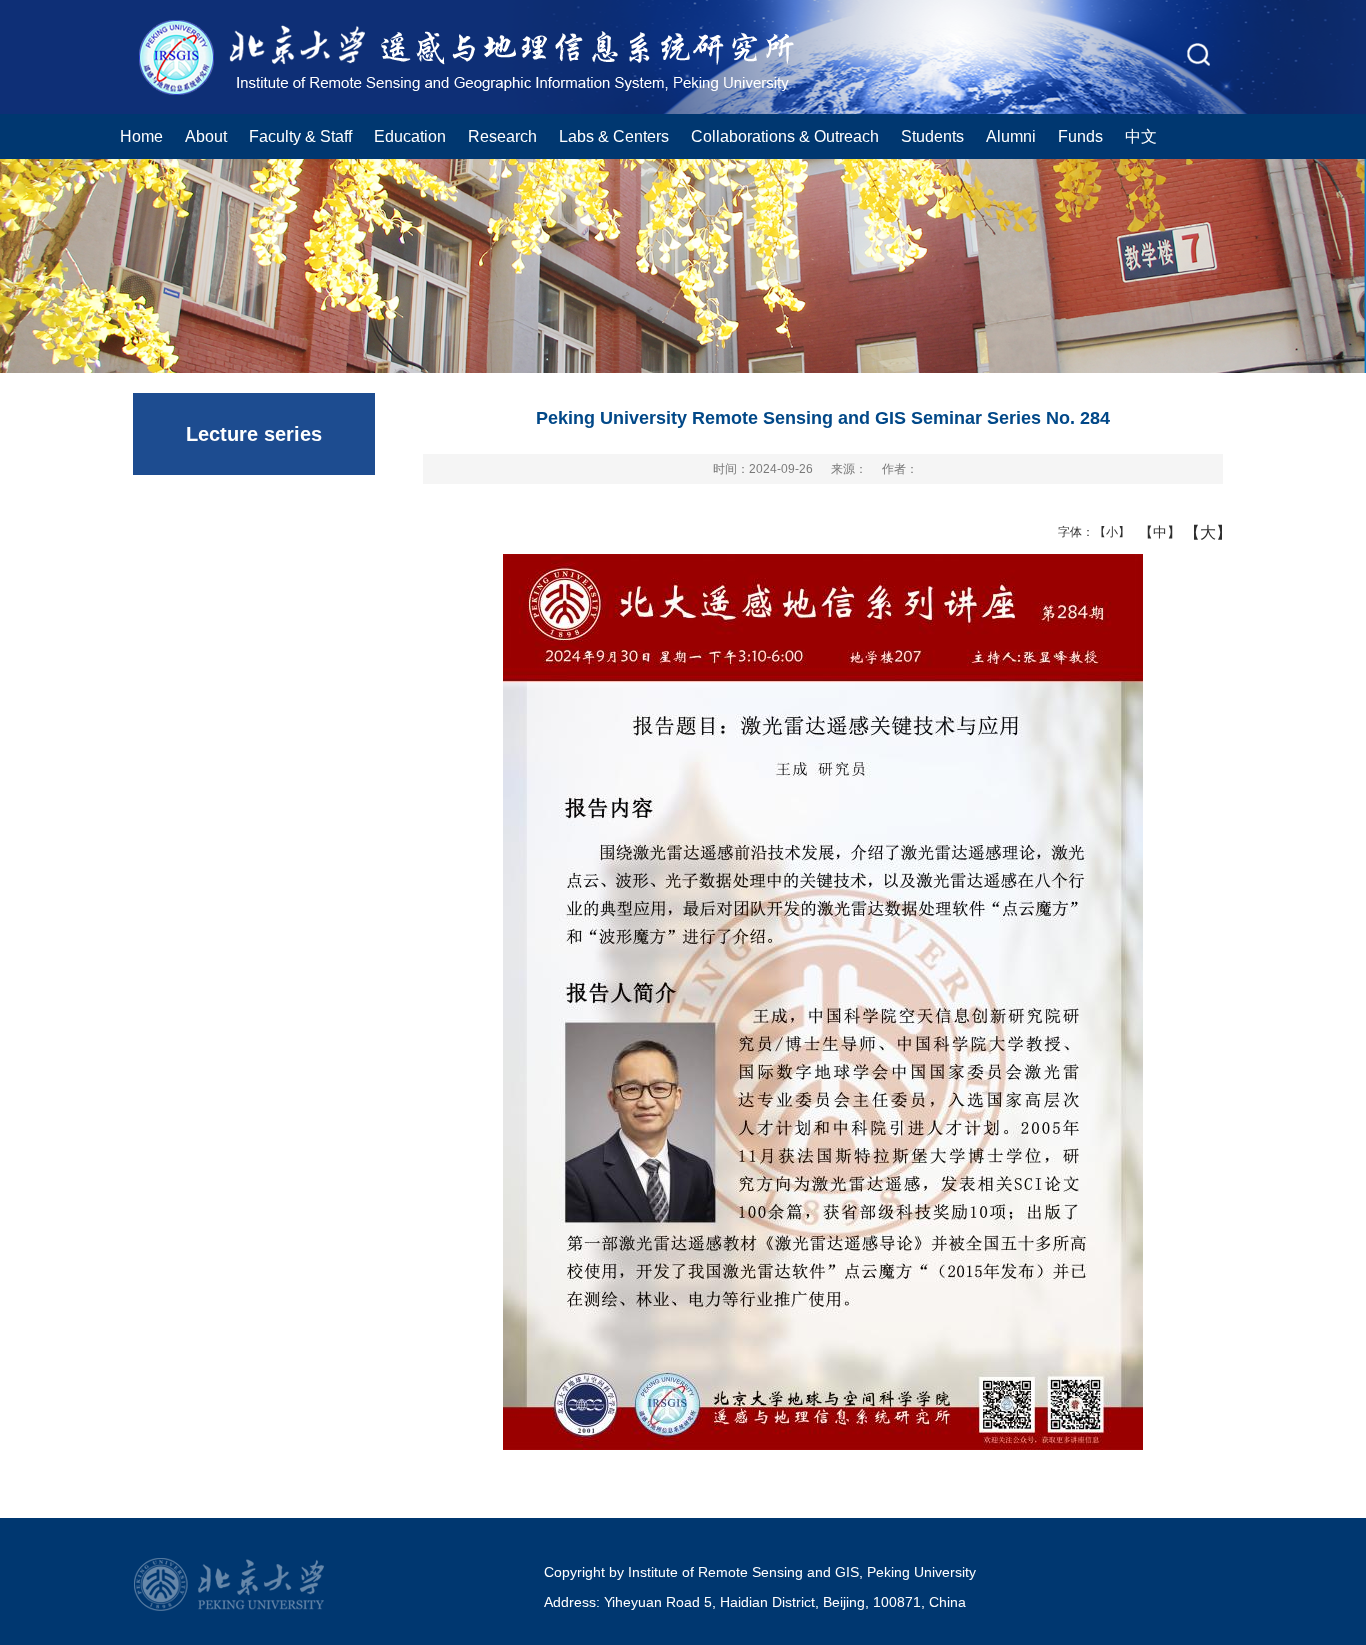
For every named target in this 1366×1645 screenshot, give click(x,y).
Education (410, 136)
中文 (1141, 136)
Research (502, 136)
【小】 (1107, 532)
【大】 (1197, 532)
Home (141, 136)
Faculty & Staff (300, 136)
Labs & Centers (614, 136)
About (206, 136)
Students (932, 136)
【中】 (1152, 532)
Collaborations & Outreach (785, 136)
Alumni (1011, 136)
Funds (1080, 136)
